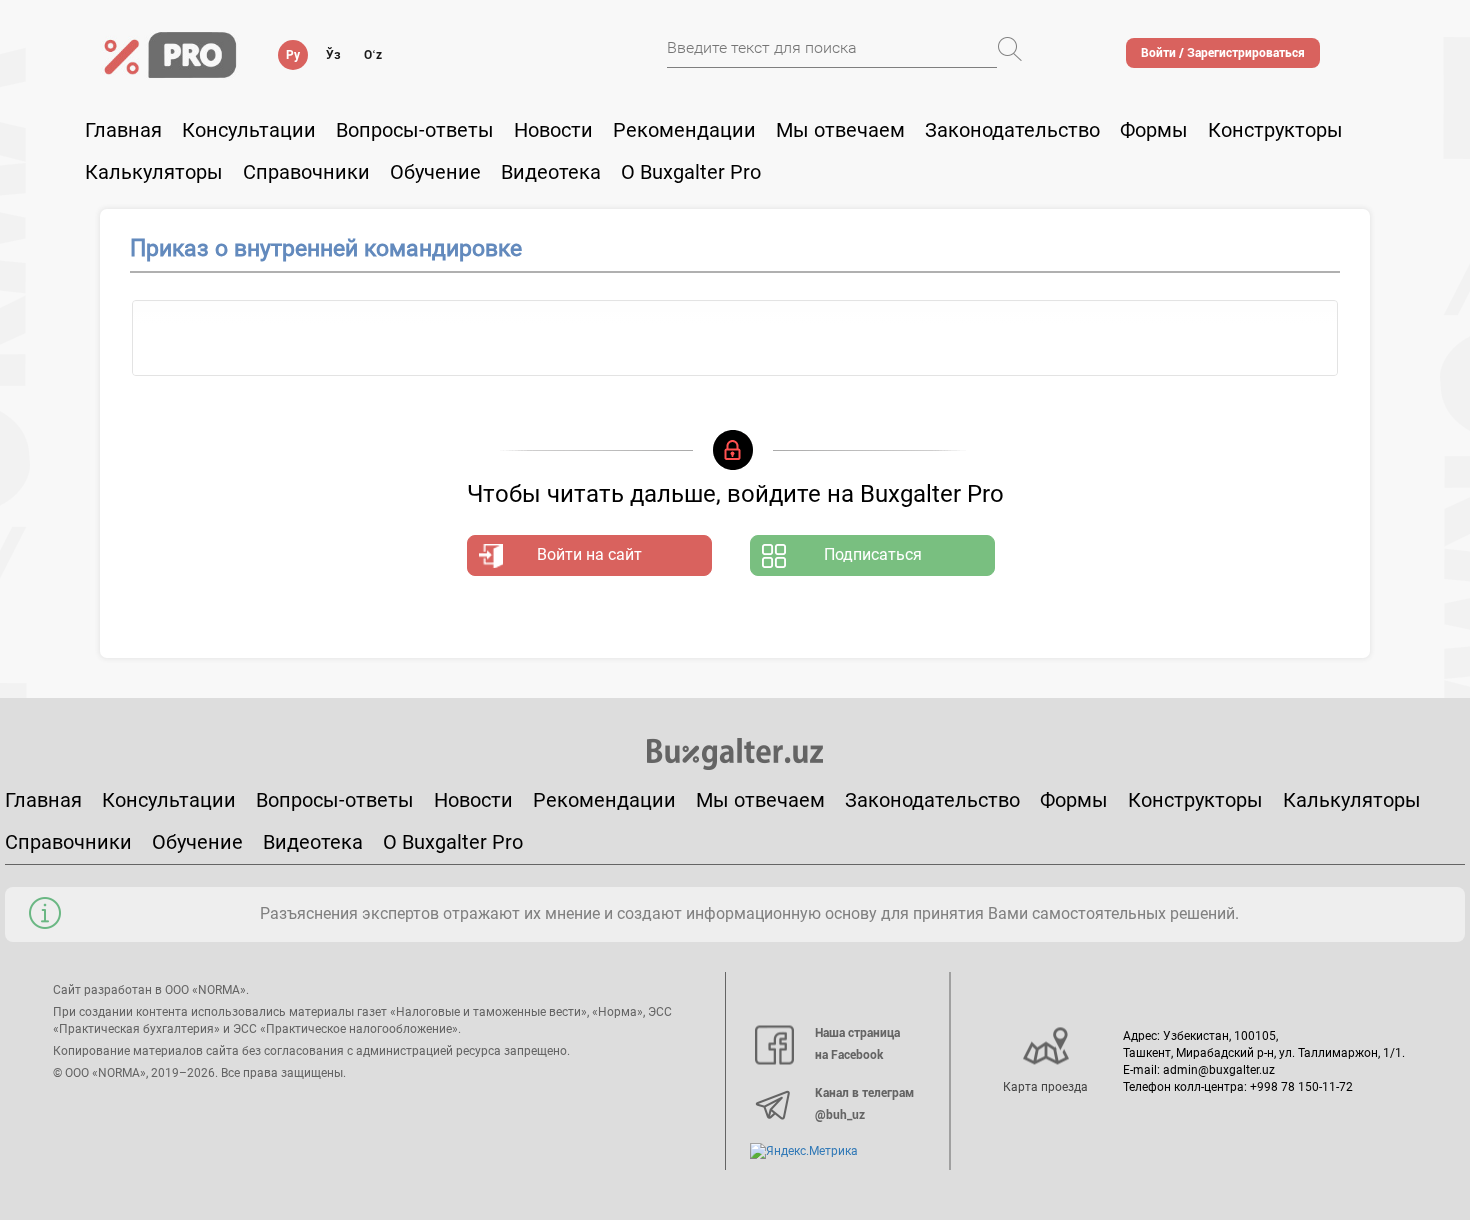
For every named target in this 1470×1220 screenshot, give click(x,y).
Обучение (197, 842)
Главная (123, 130)
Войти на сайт (589, 554)
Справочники (306, 172)
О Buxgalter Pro (691, 172)
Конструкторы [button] (1275, 130)
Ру (293, 55)
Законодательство (1012, 130)
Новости (553, 130)
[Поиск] (1010, 49)
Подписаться (873, 554)
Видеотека (551, 172)
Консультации (249, 130)
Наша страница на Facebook (857, 1044)
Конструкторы (1195, 800)
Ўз (333, 55)
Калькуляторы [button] (154, 172)
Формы (1154, 130)
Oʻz (373, 55)
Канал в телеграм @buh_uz (864, 1104)
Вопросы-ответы (415, 130)
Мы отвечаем (840, 130)
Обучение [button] (435, 172)
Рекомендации (684, 130)
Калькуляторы (1352, 800)
